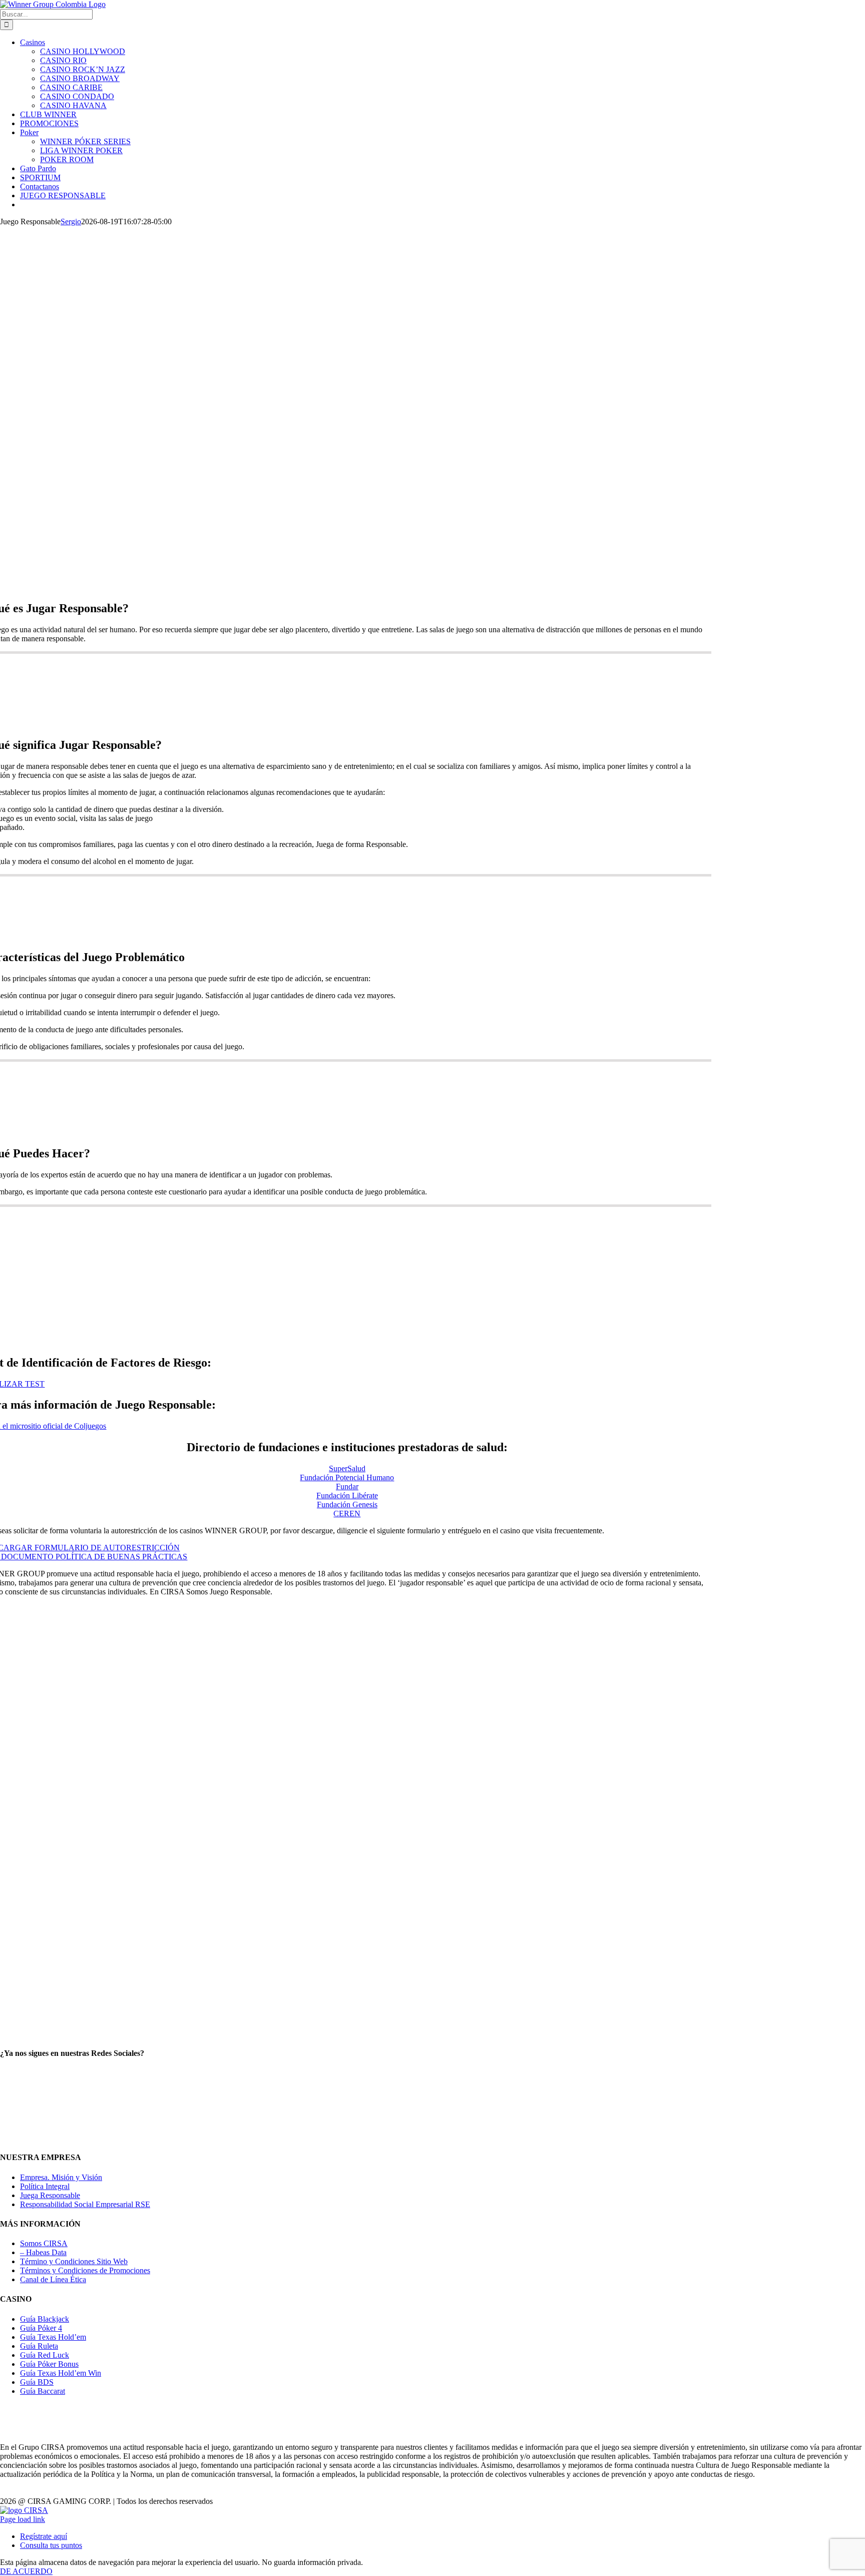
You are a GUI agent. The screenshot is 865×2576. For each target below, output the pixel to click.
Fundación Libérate (347, 1495)
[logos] (432, 1890)
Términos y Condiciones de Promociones (85, 2270)
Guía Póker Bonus (49, 2364)
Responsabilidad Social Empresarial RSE (85, 2204)
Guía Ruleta (39, 2346)
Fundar (347, 1486)
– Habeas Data (43, 2252)
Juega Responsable (50, 2195)
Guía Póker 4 (41, 2328)
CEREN (347, 1514)
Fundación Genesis (347, 1505)
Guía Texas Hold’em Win (61, 2373)
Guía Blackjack (45, 2319)
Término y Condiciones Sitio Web (74, 2261)
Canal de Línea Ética (53, 2279)
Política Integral (45, 2186)
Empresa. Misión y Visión (61, 2177)
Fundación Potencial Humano (347, 1477)
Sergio (71, 222)
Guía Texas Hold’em (53, 2337)
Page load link (23, 2519)
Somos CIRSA (44, 2243)
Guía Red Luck (45, 2355)
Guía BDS (37, 2382)
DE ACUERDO (26, 2571)
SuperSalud (347, 1468)
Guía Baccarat (43, 2391)
